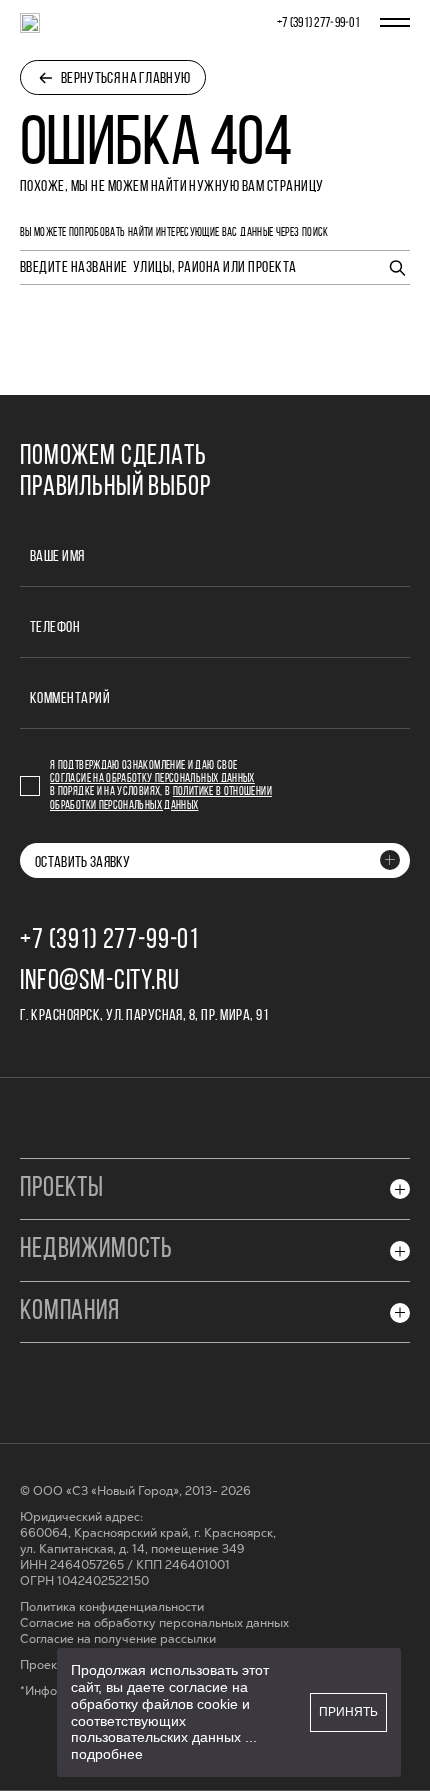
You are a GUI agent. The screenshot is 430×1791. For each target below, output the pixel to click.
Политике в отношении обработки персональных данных (161, 798)
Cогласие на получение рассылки (118, 1639)
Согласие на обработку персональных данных (152, 779)
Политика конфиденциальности (112, 1607)
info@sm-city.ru (100, 982)
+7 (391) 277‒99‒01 (318, 23)
